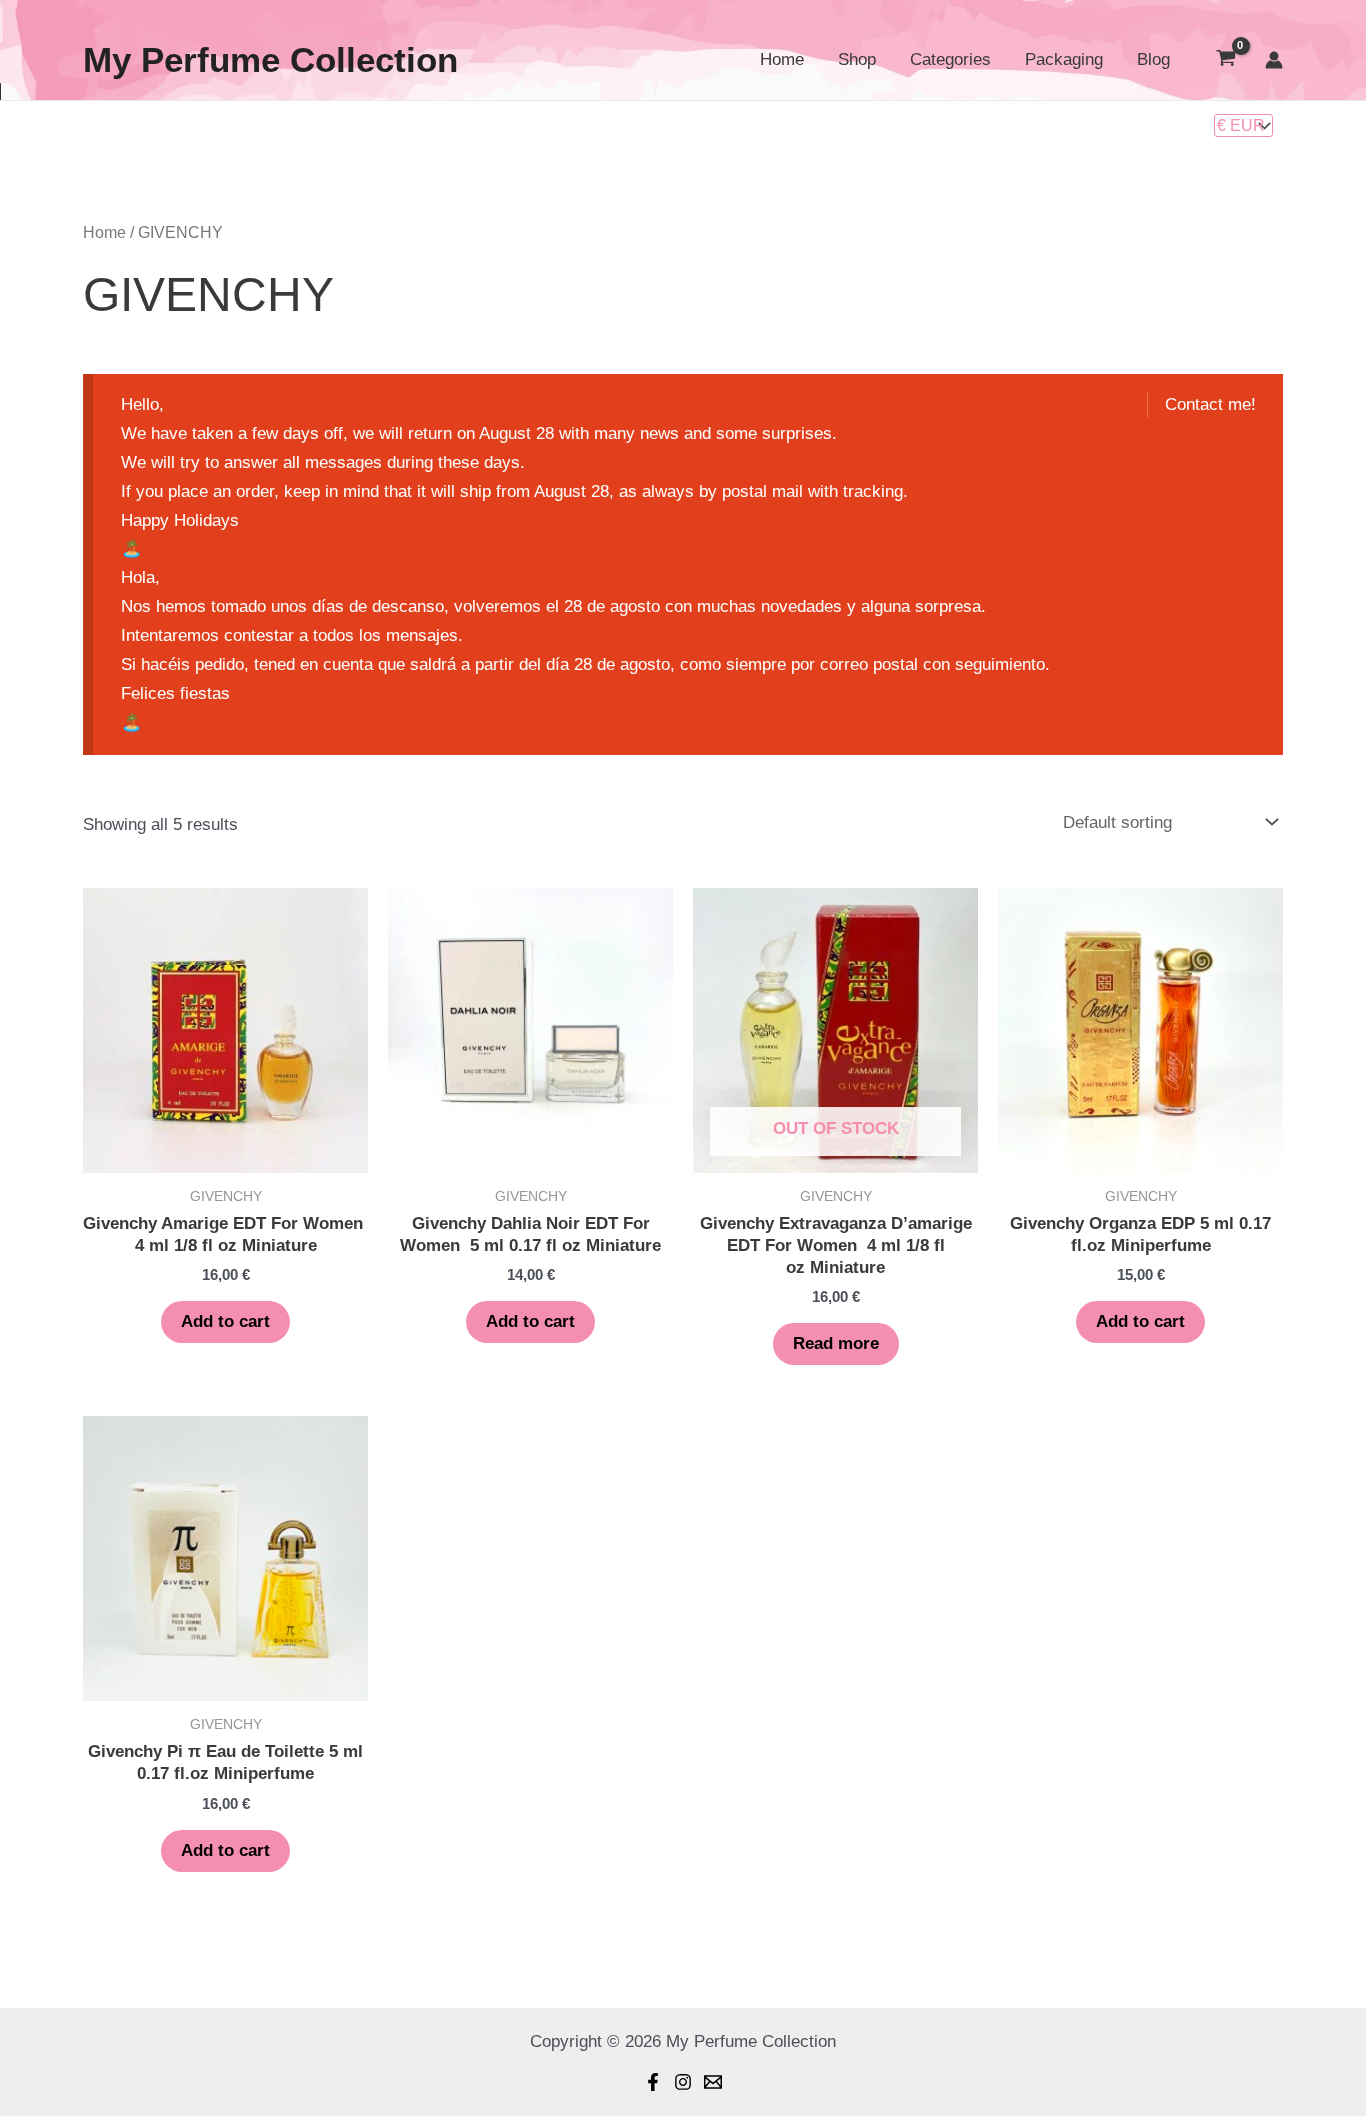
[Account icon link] (1274, 60)
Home (782, 59)
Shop (857, 59)
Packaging (1064, 59)
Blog (1153, 59)
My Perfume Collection (270, 59)
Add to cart (225, 1321)
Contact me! (1210, 404)
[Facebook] (653, 2082)
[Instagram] (683, 2082)
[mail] (713, 2082)
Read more (836, 1343)
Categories (950, 59)
